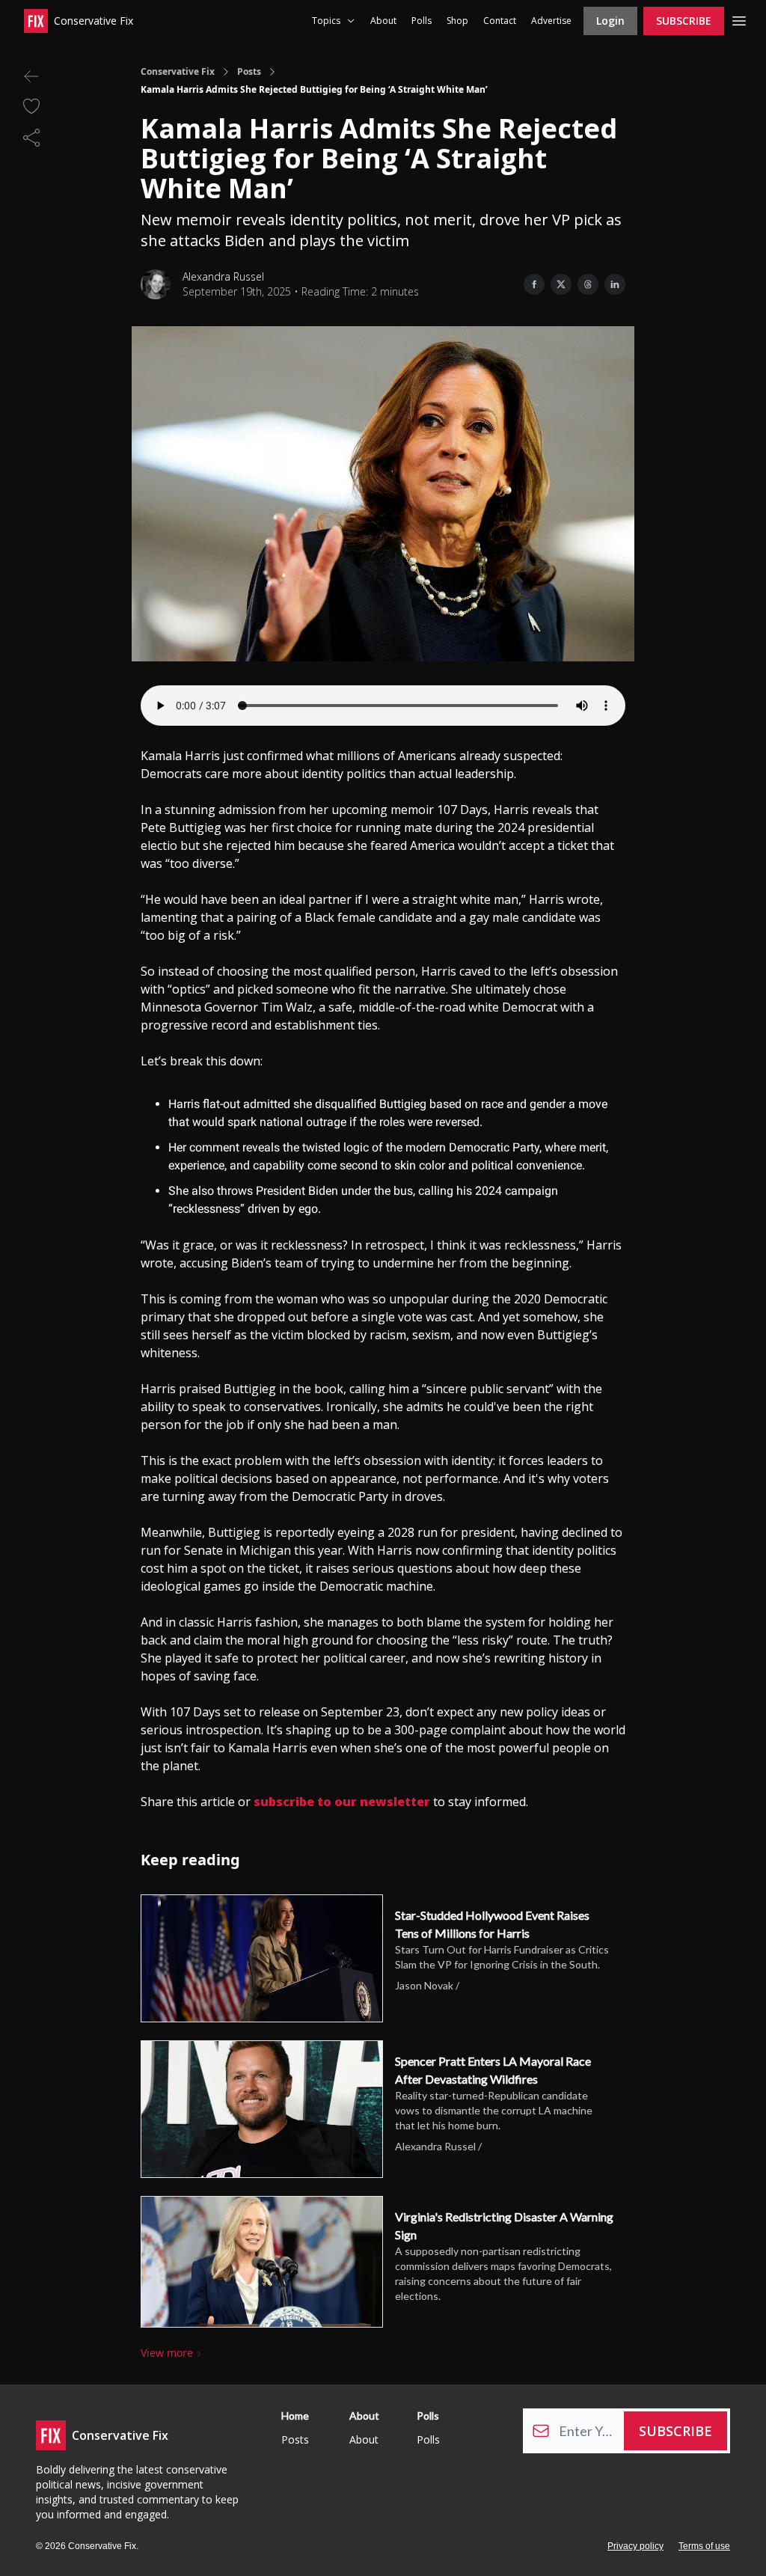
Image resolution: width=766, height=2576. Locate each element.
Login (610, 21)
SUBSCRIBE (684, 21)
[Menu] (739, 19)
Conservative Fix (178, 72)
